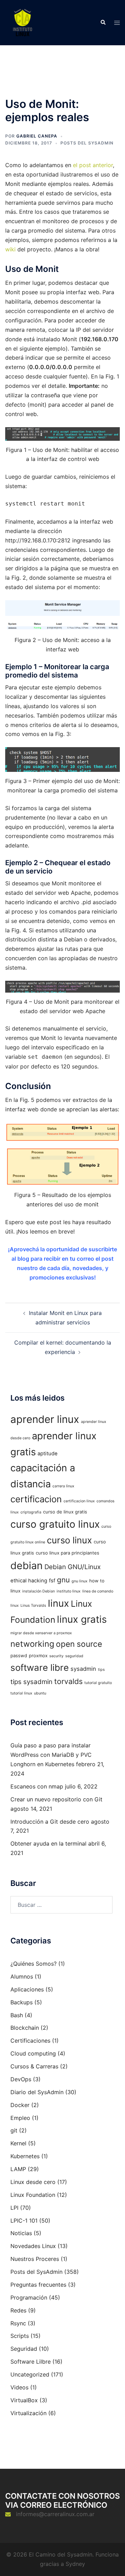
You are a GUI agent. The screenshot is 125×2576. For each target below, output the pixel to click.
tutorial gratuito (98, 1683)
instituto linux (69, 1591)
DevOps (21, 2079)
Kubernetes (25, 2156)
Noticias (21, 2233)
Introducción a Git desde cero (50, 1822)
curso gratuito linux (55, 1524)
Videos (19, 2387)
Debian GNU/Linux (73, 1567)
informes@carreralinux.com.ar (55, 2514)
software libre (40, 1667)
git (14, 2130)
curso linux (69, 1540)
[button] (103, 23)
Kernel (18, 2143)
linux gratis (82, 1619)
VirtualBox (24, 2400)
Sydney (75, 2564)
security (56, 1656)
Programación (29, 2297)
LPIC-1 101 (24, 2221)
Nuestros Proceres (35, 2259)
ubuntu (40, 1693)
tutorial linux (21, 1693)
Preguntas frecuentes (38, 2285)
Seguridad (24, 2349)
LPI (14, 2208)
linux (59, 1603)
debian (27, 1565)
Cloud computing (33, 2053)
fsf (52, 1581)
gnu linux (80, 1581)
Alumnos (22, 1976)
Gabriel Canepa (37, 136)
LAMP (18, 2169)
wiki (10, 249)
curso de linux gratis (65, 1512)
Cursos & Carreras (34, 2066)
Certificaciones (30, 2041)
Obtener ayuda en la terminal (48, 1843)
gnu (63, 1580)
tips (101, 1670)
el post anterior (93, 165)
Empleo (20, 2118)
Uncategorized (30, 2374)
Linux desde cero (33, 2182)
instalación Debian (39, 1591)
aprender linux (45, 1419)
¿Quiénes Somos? (34, 1964)
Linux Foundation (33, 2195)
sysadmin (83, 1669)
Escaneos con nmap (37, 1786)
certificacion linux (79, 1501)
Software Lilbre (31, 2362)
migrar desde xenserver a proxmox (41, 1633)
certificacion (36, 1499)
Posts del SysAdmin (87, 143)
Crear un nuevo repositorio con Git (56, 1799)
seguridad (74, 1656)
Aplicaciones (27, 1989)
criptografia (31, 1512)
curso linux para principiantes (68, 1553)
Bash (17, 2015)
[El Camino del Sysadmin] (23, 22)
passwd (19, 1655)
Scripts (20, 2336)
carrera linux (63, 1486)
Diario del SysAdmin (37, 2092)
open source (79, 1644)
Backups (22, 2002)
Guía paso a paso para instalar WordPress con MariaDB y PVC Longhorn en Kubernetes (51, 1755)
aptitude (48, 1454)
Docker (20, 2105)
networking (32, 1644)
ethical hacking (29, 1581)
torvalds (68, 1681)
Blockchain (25, 2028)
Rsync (18, 2323)
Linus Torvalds (33, 1606)
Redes (18, 2310)
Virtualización (28, 2413)
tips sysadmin (31, 1682)
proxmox (38, 1655)
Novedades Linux (33, 2246)
